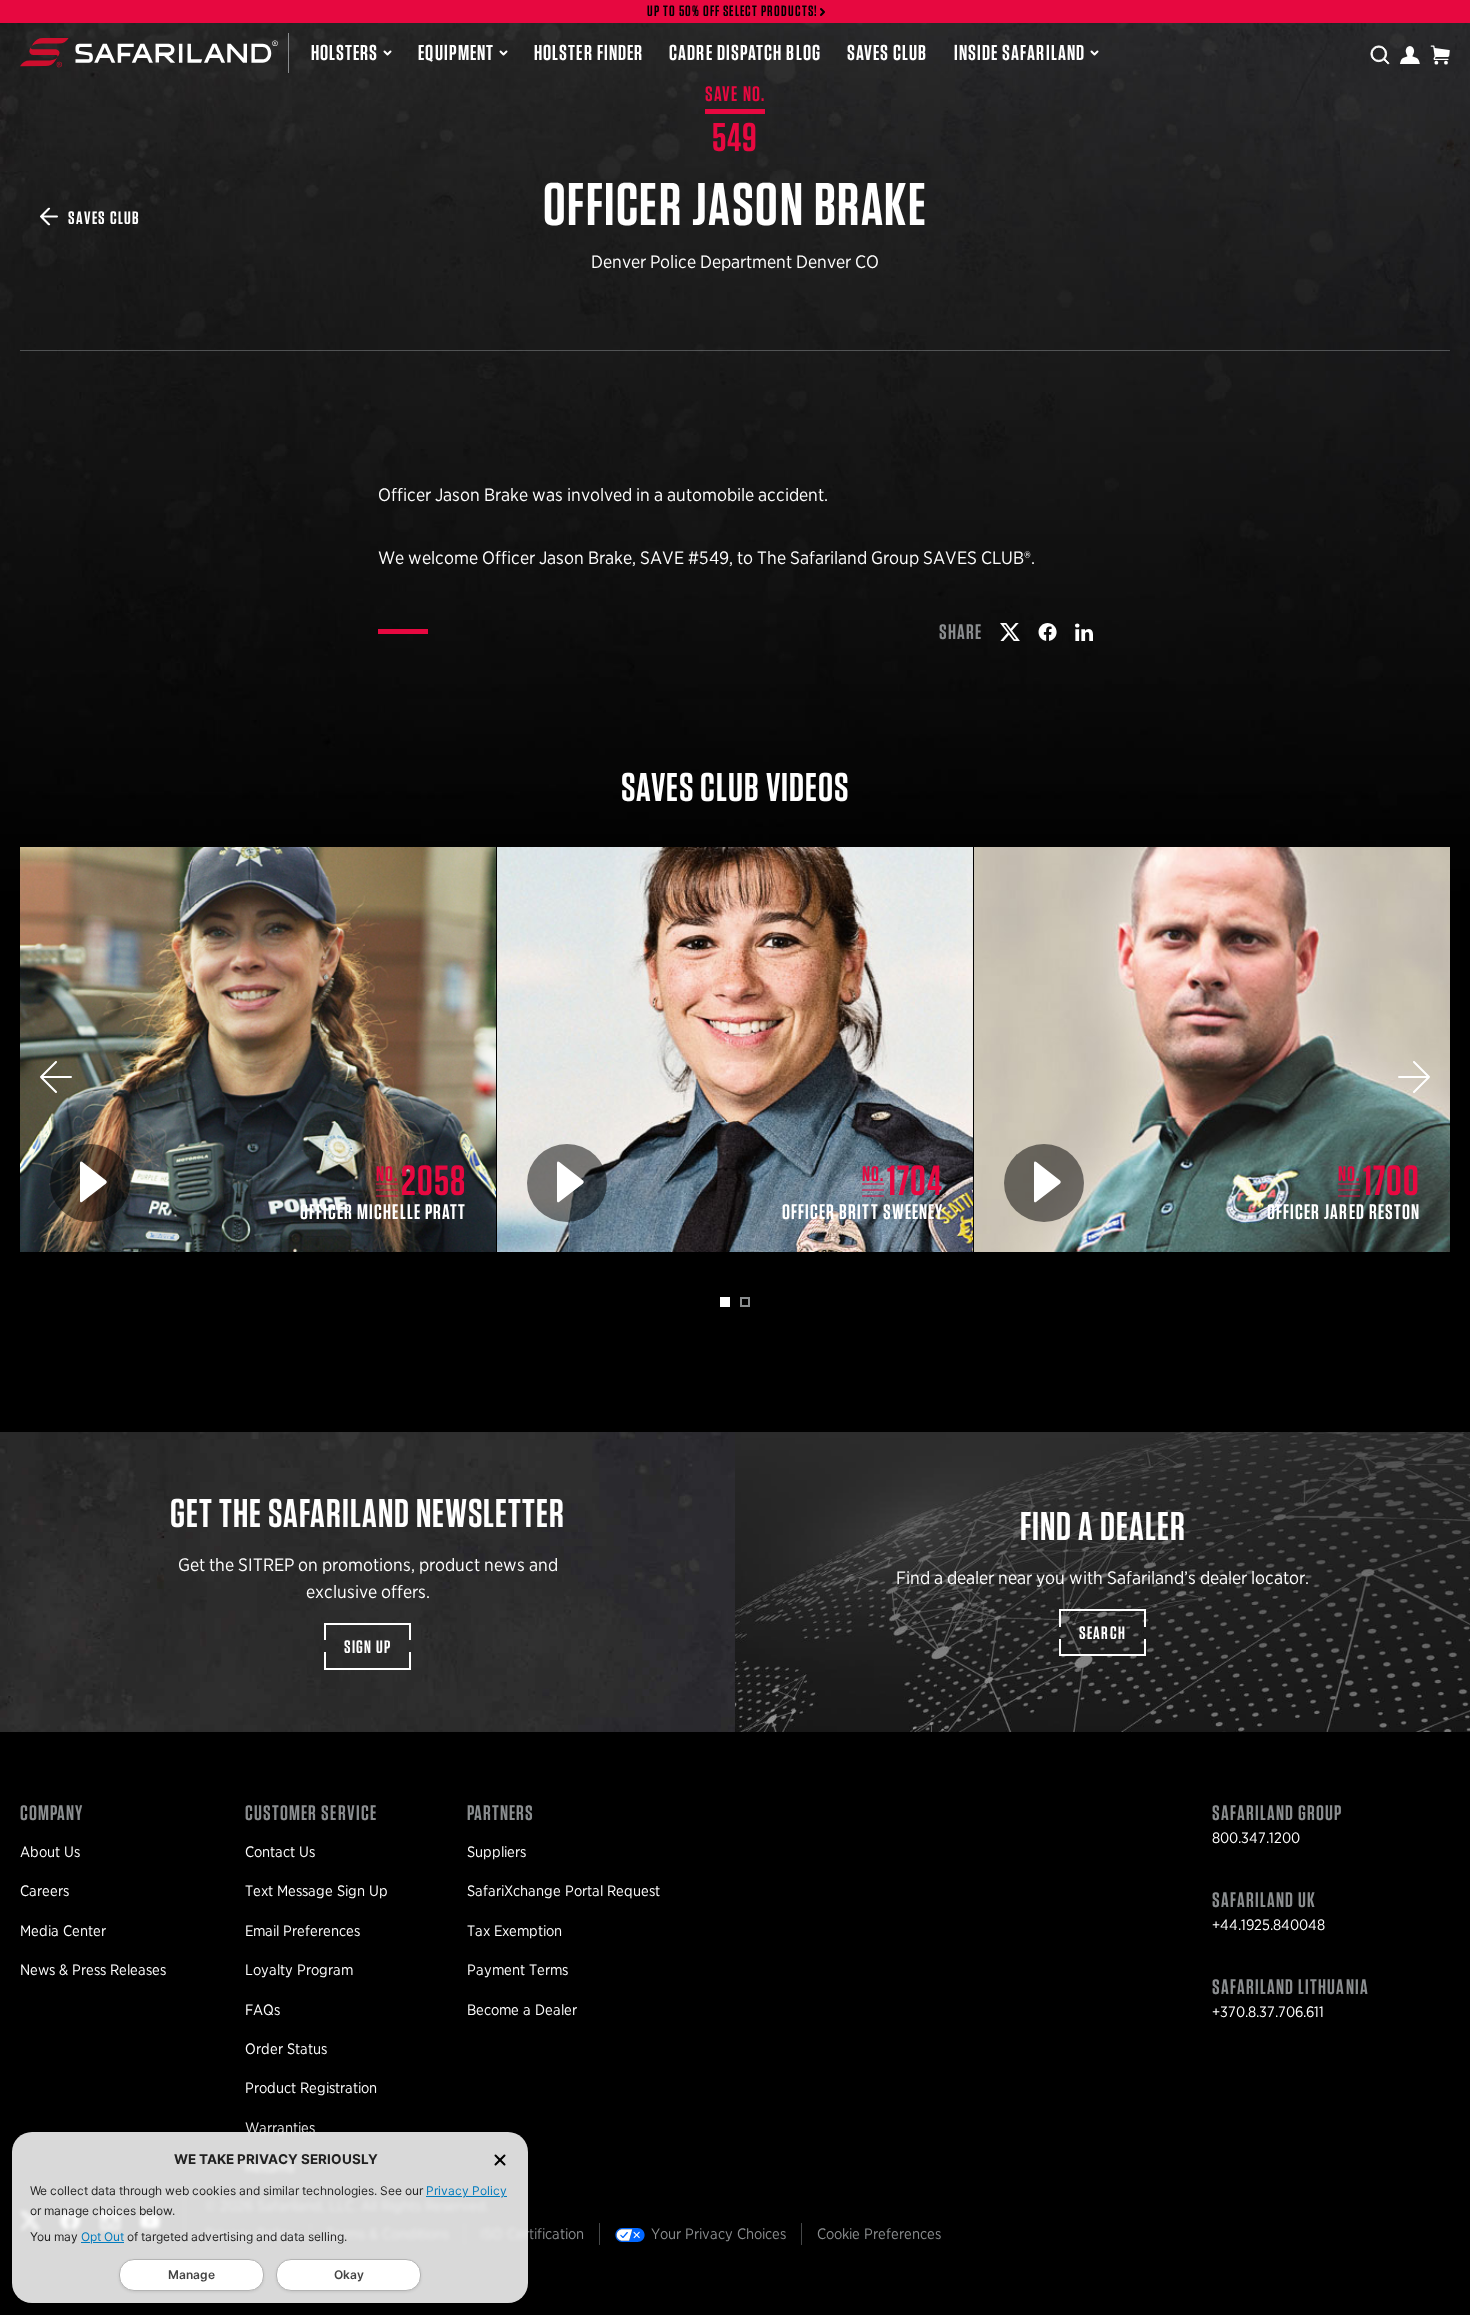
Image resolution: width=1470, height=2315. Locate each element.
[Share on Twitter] (1010, 632)
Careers (44, 1891)
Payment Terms (517, 1970)
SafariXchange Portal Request (563, 1891)
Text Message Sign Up (316, 1891)
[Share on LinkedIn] (1084, 632)
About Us (50, 1852)
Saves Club (887, 52)
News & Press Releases (93, 1970)
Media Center (63, 1931)
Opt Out (102, 2236)
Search (1103, 1632)
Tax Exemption (514, 1931)
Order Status (286, 2049)
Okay (349, 2274)
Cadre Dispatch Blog (745, 52)
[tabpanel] (258, 1049)
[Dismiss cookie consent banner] (500, 2159)
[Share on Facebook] (1047, 632)
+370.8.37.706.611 (1268, 2012)
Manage (191, 2274)
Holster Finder (588, 52)
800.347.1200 (1256, 1838)
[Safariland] (149, 52)
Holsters (345, 52)
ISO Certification (532, 2234)
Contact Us (280, 1852)
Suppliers (496, 1852)
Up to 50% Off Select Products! (733, 11)
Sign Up (368, 1646)
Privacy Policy (466, 2190)
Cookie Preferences (879, 2234)
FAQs (262, 2010)
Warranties (280, 2128)
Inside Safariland (1019, 52)
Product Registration (311, 2088)
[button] (56, 1077)
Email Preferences (302, 1931)
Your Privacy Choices (718, 2234)
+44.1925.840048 (1268, 1925)
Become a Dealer (522, 2010)
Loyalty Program (299, 1970)
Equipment (456, 52)
